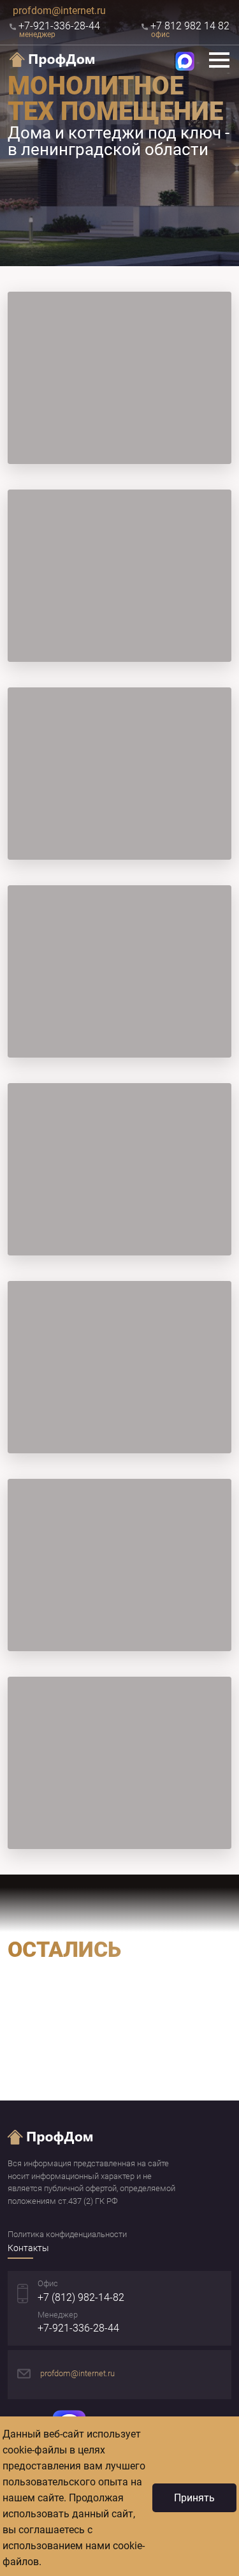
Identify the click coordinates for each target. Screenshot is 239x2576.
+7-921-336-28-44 (78, 2328)
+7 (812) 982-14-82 (81, 2297)
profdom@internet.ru (59, 11)
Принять (194, 2498)
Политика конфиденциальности (67, 2234)
